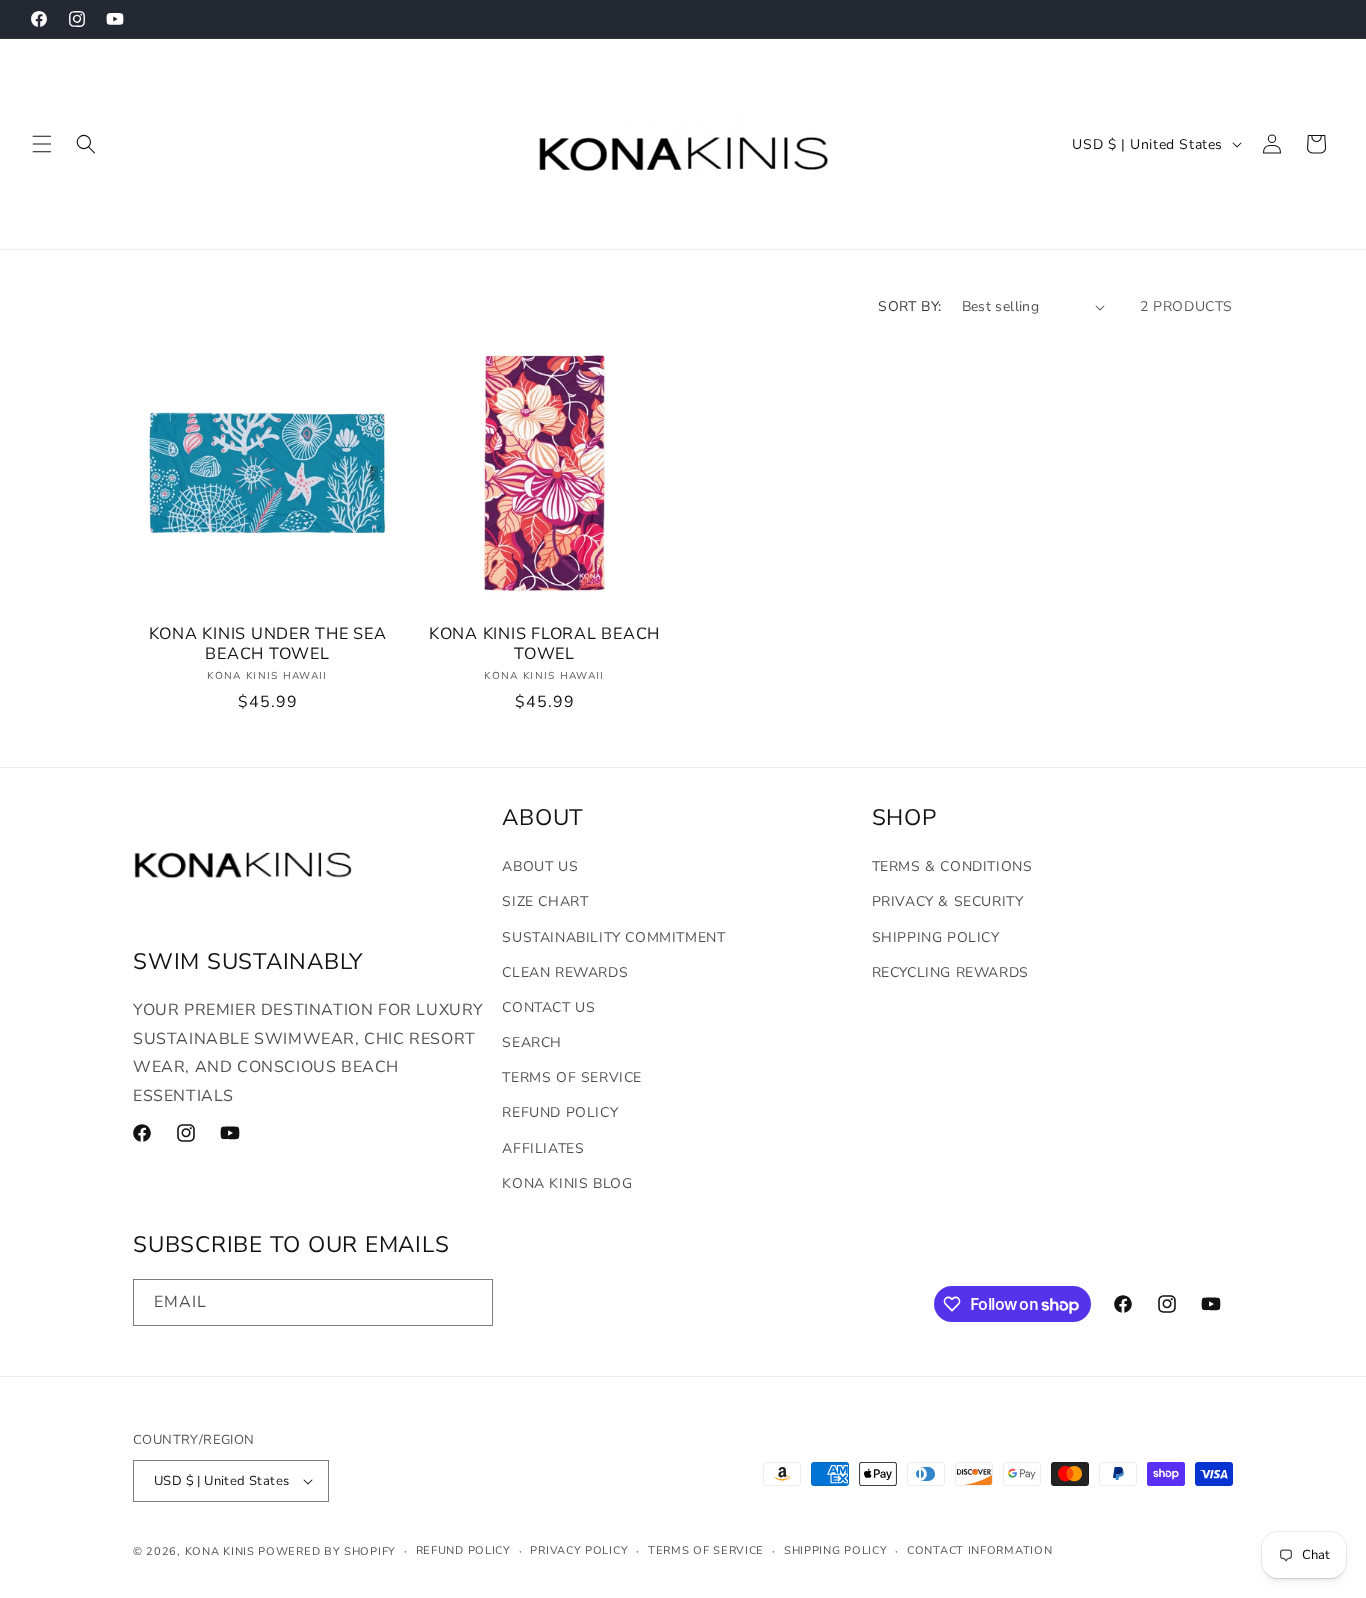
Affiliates (543, 1148)
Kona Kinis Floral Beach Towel (544, 644)
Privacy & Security (948, 901)
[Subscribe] (470, 1302)
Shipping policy (836, 1550)
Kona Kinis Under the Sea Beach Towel (268, 644)
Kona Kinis (220, 1551)
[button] (42, 144)
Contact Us (548, 1007)
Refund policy (463, 1550)
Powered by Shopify (327, 1551)
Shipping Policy (936, 937)
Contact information (979, 1550)
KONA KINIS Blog (567, 1183)
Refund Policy (560, 1112)
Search (532, 1042)
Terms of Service (572, 1077)
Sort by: (909, 306)
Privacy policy (579, 1550)
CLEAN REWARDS (565, 972)
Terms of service (706, 1550)
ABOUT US (540, 866)
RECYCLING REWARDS (950, 972)
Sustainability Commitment (613, 937)
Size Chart (545, 901)
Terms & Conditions (952, 866)
